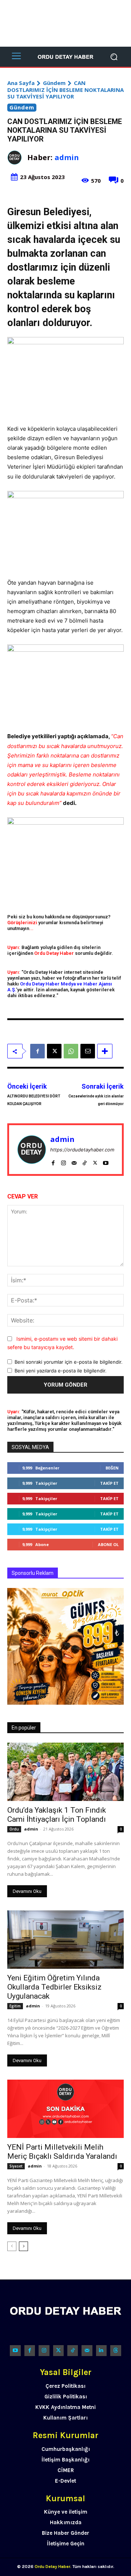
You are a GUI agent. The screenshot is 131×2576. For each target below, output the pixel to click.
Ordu (14, 1829)
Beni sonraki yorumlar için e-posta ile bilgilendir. (69, 1362)
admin (67, 157)
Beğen (112, 1468)
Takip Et (109, 1483)
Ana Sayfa (21, 83)
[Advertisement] (65, 23)
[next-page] (23, 2246)
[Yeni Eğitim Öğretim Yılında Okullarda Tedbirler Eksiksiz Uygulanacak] (65, 1940)
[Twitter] (58, 2350)
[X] (54, 1051)
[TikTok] (85, 1161)
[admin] (17, 158)
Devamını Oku (27, 1891)
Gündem (54, 83)
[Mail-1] (87, 2350)
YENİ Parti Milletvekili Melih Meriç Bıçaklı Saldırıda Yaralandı (62, 2152)
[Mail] (74, 1161)
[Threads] (116, 2350)
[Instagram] (63, 1161)
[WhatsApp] (71, 1051)
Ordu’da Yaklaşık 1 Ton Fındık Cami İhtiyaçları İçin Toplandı (57, 1815)
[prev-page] (12, 2246)
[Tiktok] (73, 2350)
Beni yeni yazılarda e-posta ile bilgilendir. (61, 1371)
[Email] (88, 1051)
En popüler (24, 1728)
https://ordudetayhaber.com (82, 1150)
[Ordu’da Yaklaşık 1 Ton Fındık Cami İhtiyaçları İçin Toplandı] (65, 1772)
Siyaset (16, 2166)
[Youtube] (106, 1161)
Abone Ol (108, 1544)
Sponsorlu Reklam (33, 1573)
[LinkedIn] (101, 2350)
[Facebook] (37, 1051)
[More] (105, 1051)
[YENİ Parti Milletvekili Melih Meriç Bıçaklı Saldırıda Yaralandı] (65, 2109)
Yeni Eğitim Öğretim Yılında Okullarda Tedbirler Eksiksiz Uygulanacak (54, 1987)
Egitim (15, 2006)
